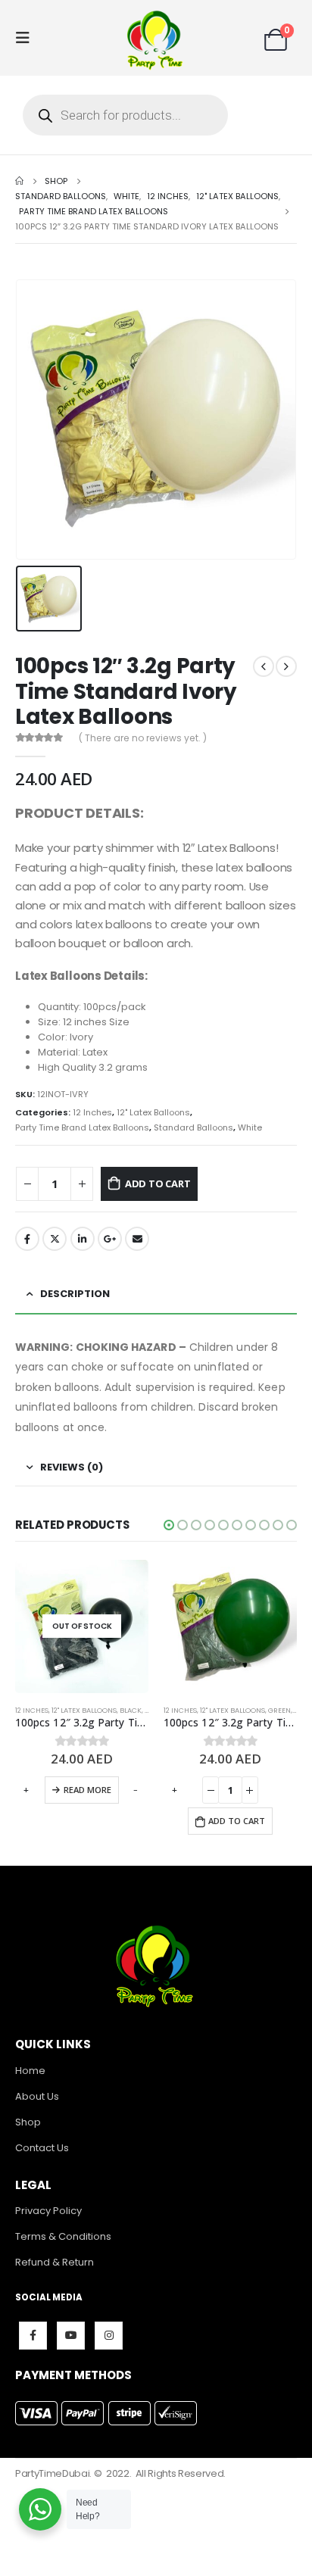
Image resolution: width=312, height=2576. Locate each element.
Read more (87, 1790)
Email (137, 1239)
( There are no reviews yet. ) (143, 738)
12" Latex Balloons (153, 1112)
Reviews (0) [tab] (72, 1467)
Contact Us (42, 2148)
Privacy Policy (48, 2211)
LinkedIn (83, 1239)
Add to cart (158, 1184)
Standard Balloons (193, 1127)
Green (279, 1710)
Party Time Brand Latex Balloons (82, 1127)
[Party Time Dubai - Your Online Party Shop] (156, 38)
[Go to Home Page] (19, 181)
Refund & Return (55, 2262)
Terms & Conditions (63, 2236)
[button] (169, 1525)
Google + (110, 1239)
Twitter (55, 1239)
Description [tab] (75, 1294)
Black (131, 1710)
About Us (37, 2096)
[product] (230, 1626)
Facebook (27, 1239)
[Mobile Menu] (27, 38)
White (250, 1127)
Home (30, 2071)
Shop (28, 2122)
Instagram (109, 2336)
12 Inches (92, 1112)
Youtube (71, 2336)
